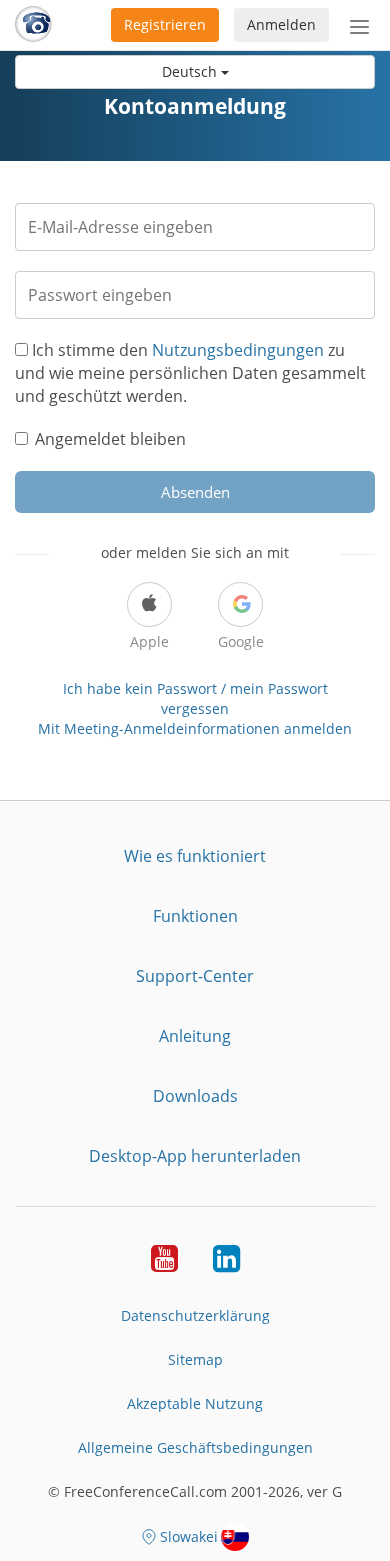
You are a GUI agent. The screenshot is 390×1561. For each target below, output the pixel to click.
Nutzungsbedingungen (238, 350)
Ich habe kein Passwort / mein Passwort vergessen (195, 698)
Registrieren (165, 24)
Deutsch (191, 71)
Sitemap (195, 1359)
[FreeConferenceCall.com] (33, 25)
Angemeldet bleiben (110, 439)
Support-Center (195, 976)
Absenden (195, 492)
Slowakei (189, 1536)
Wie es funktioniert (195, 856)
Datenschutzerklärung (195, 1315)
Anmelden (281, 24)
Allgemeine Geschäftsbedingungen (195, 1447)
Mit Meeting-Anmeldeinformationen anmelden (195, 728)
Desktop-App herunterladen (195, 1156)
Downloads (195, 1096)
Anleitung (195, 1036)
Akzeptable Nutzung (195, 1403)
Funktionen (195, 916)
